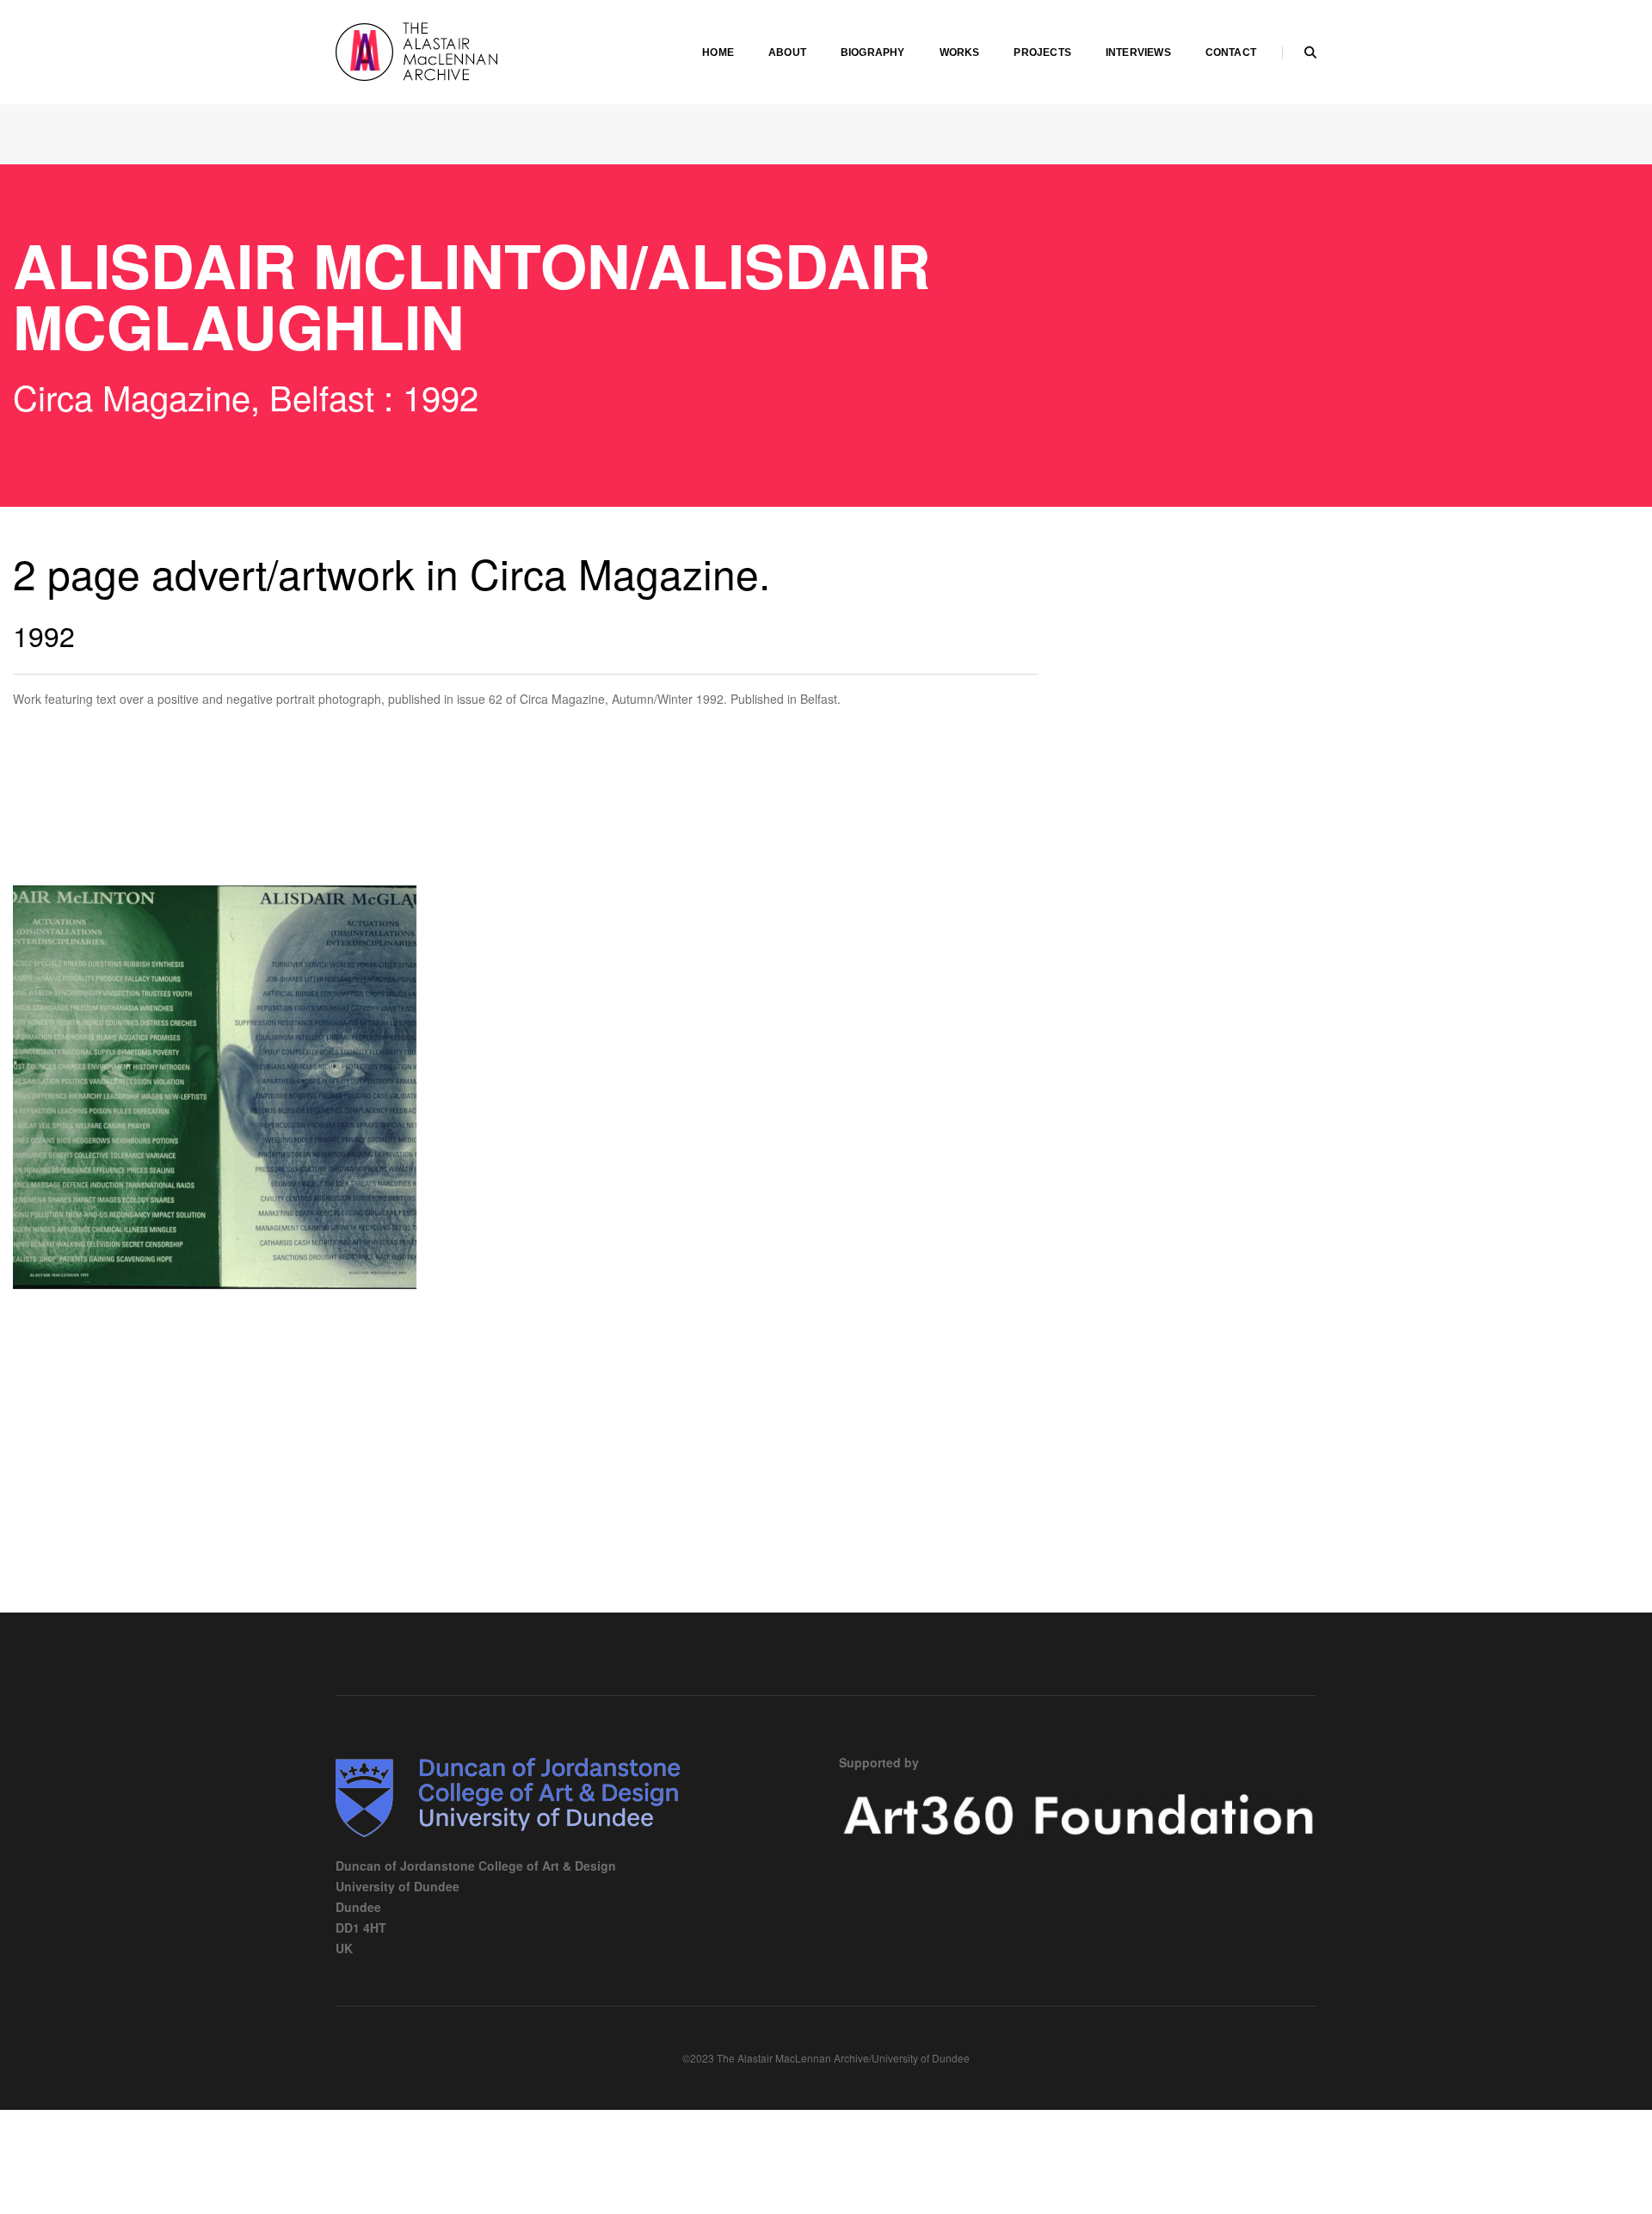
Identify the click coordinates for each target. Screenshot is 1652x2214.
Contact (1231, 52)
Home (718, 52)
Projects (1042, 52)
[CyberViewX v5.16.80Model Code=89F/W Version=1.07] (215, 1087)
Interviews (1138, 52)
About (787, 52)
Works (960, 52)
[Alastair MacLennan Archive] (465, 50)
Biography (873, 52)
